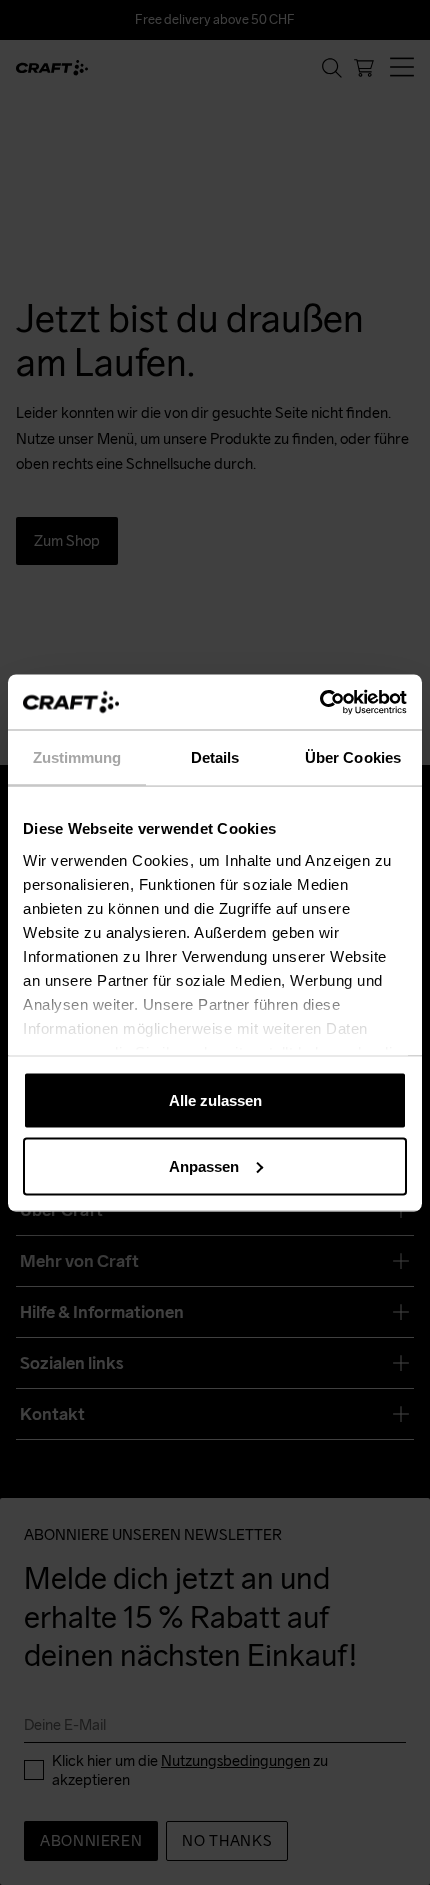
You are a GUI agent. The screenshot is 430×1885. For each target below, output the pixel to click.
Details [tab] (215, 757)
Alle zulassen (215, 1100)
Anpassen (204, 1165)
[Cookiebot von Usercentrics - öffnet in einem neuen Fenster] (319, 702)
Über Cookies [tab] (353, 757)
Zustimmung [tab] (77, 757)
